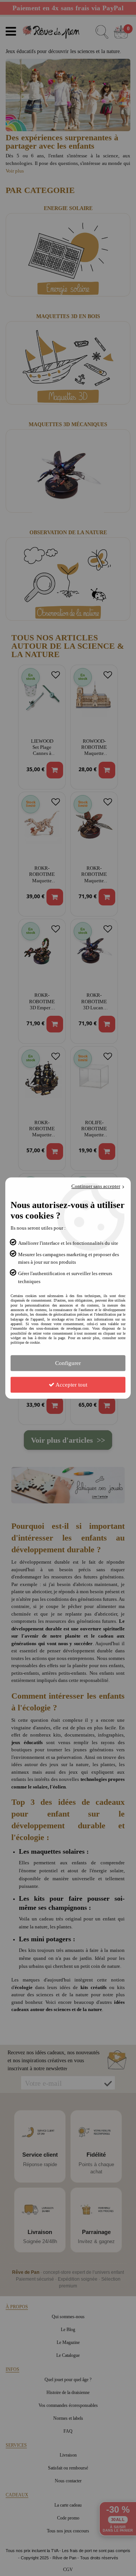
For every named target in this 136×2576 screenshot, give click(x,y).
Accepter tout (71, 1385)
